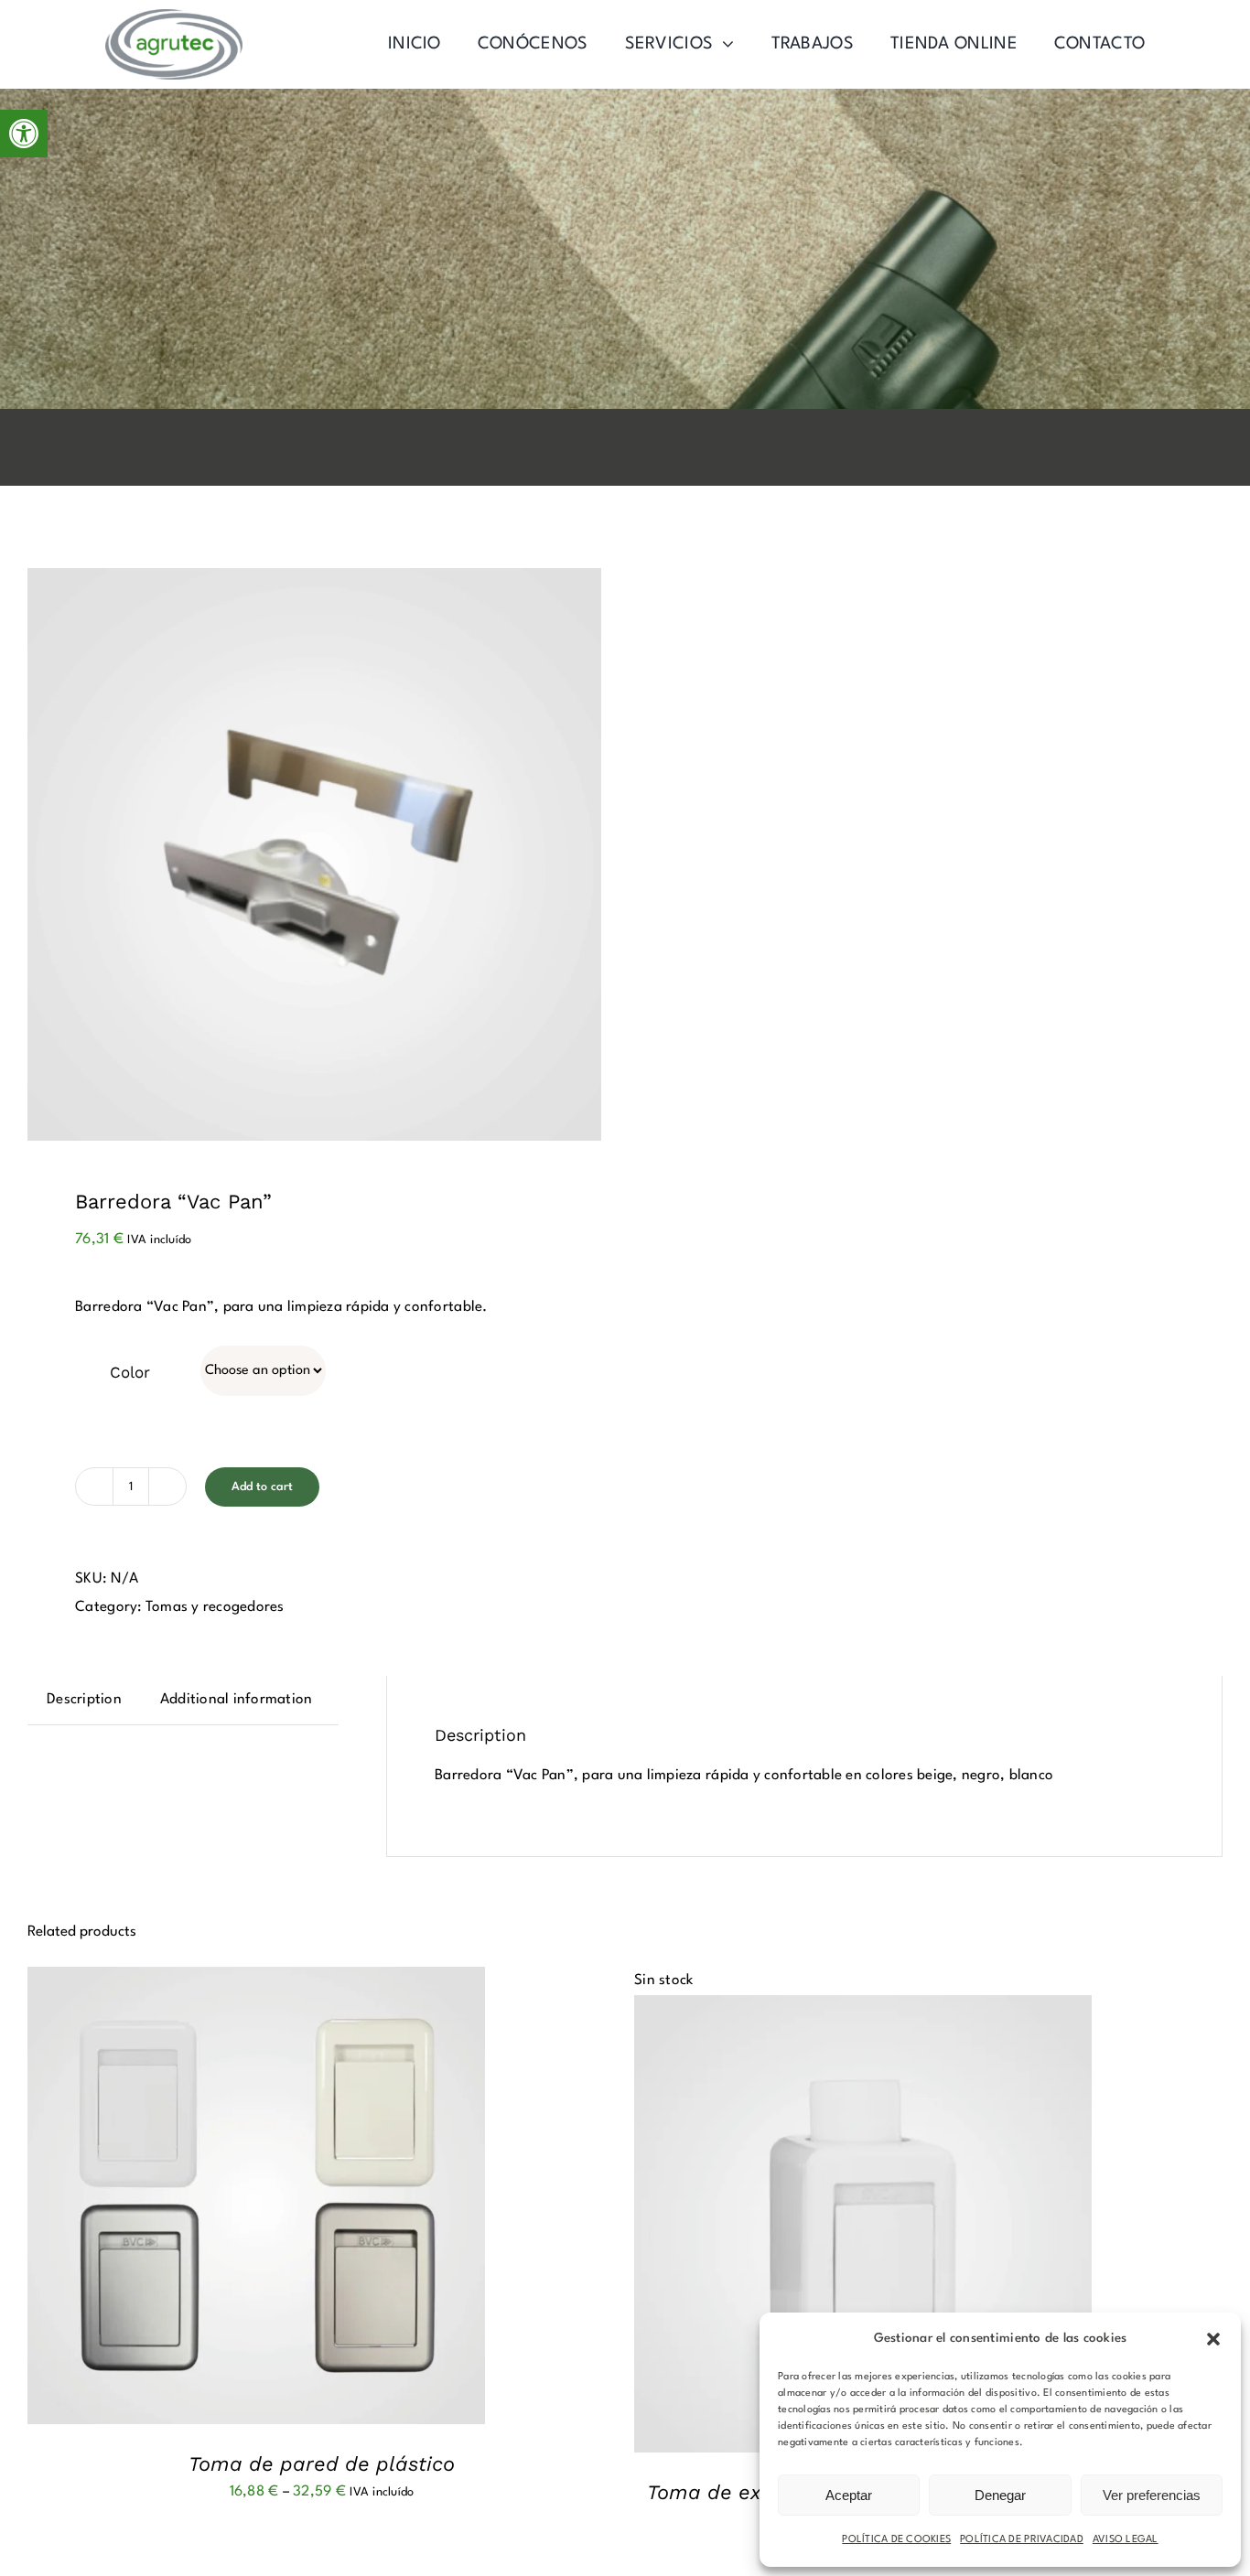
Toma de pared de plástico (322, 2464)
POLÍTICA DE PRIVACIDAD (1022, 2540)
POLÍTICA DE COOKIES (896, 2540)
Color (130, 1372)
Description (84, 1700)
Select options (208, 2199)
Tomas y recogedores (215, 1607)
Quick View (316, 2199)
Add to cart (262, 1487)
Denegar (1000, 2495)
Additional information (237, 1700)
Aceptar (849, 2495)
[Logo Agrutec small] (174, 16)
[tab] (84, 1700)
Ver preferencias (1152, 2495)
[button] (24, 134)
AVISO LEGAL (1126, 2540)
